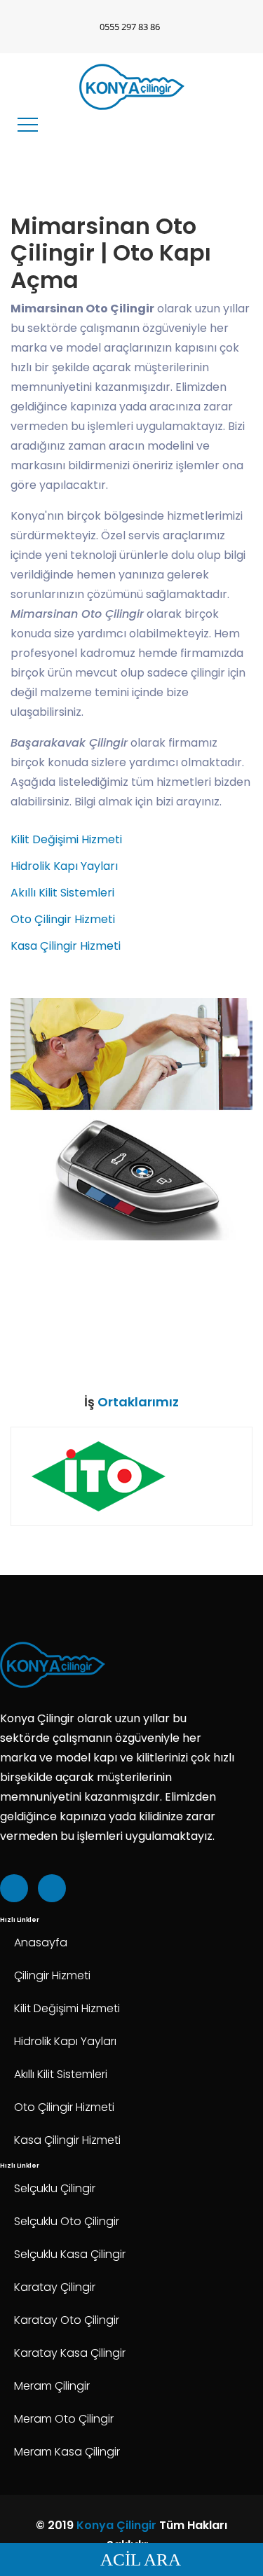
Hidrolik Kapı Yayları (64, 866)
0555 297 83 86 (130, 27)
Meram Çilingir (52, 2386)
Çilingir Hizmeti (52, 1975)
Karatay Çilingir (55, 2287)
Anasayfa (41, 1943)
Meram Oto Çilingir (64, 2419)
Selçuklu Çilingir (55, 2188)
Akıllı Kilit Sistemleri (62, 893)
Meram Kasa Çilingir (67, 2452)
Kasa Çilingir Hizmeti (66, 946)
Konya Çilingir (116, 2525)
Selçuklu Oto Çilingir (67, 2221)
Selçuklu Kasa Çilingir (70, 2254)
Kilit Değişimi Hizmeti (66, 839)
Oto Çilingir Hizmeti (63, 919)
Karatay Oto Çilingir (67, 2320)
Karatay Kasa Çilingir (70, 2353)
